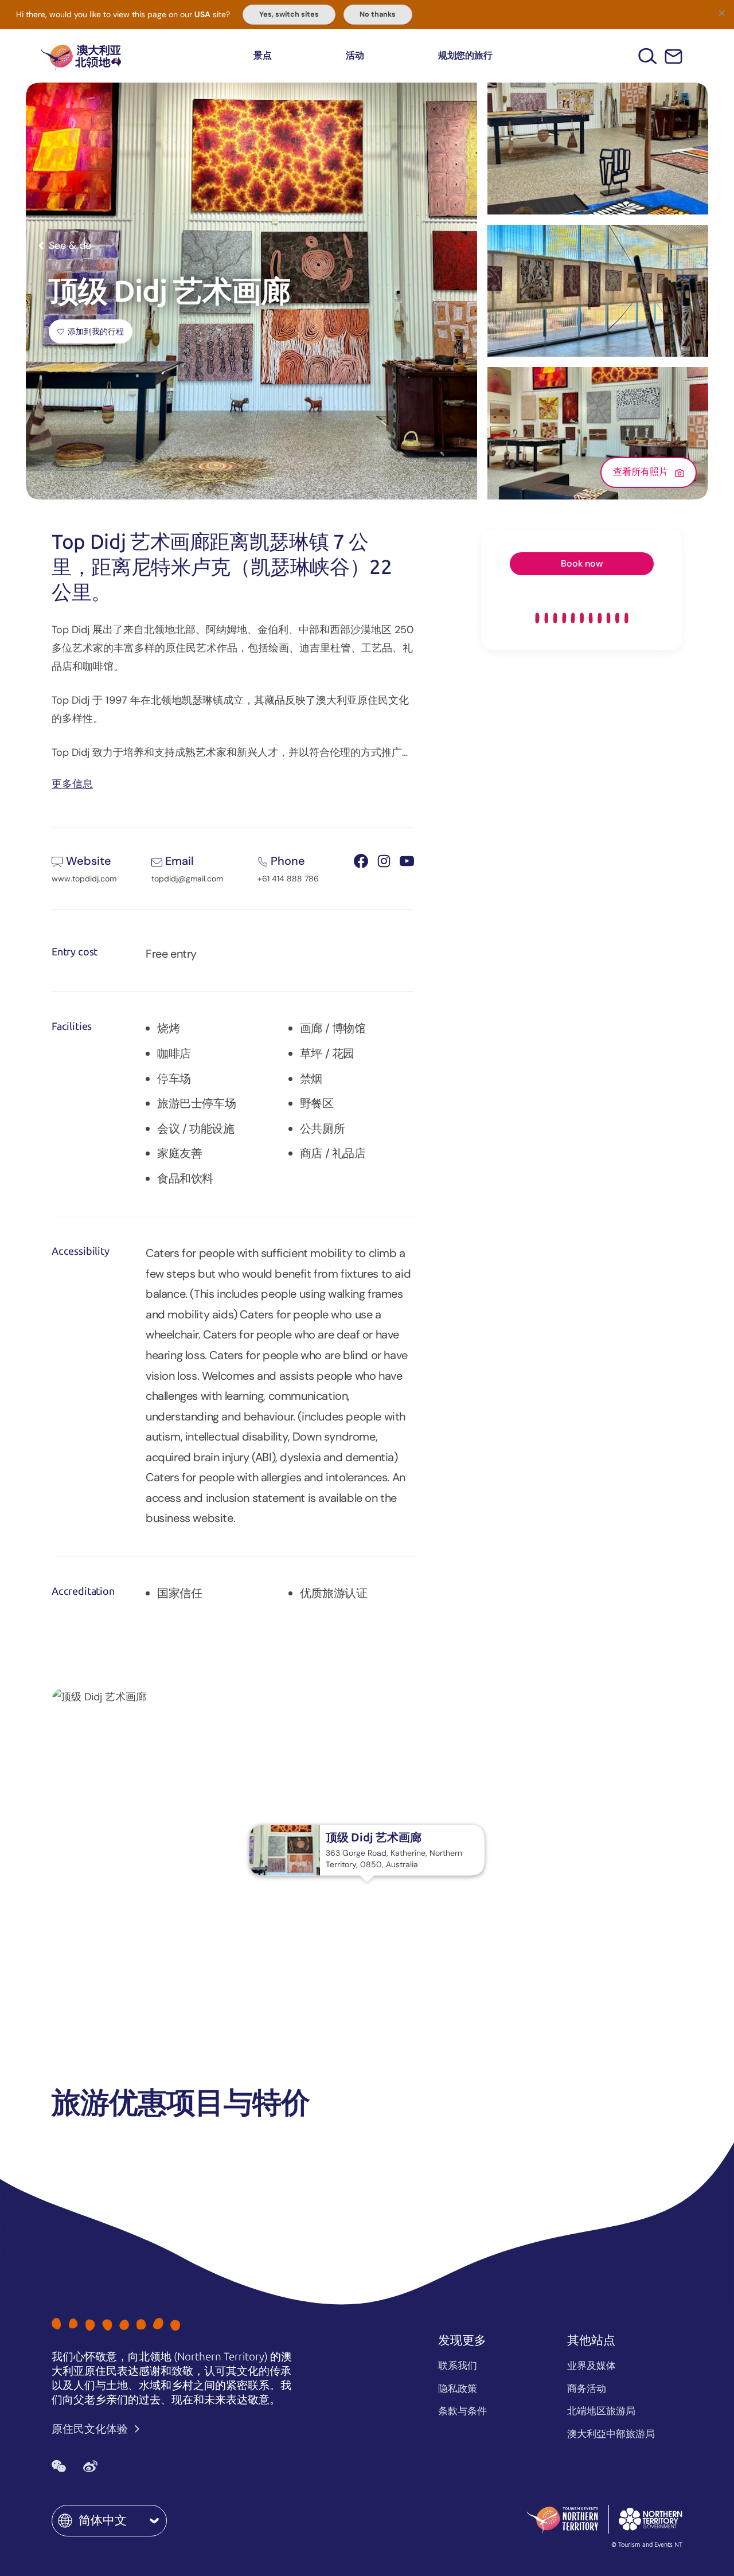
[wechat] (59, 2466)
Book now (582, 563)
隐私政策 (458, 2388)
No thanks (378, 14)
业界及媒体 (592, 2366)
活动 (355, 55)
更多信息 (72, 783)
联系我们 (458, 2366)
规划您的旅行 (465, 55)
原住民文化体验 (91, 2429)
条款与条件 (462, 2411)
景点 (263, 55)
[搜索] (648, 56)
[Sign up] (674, 56)
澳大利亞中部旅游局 (611, 2434)
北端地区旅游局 (601, 2411)
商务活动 (587, 2388)
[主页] (81, 56)
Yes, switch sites (289, 14)
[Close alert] (721, 13)
